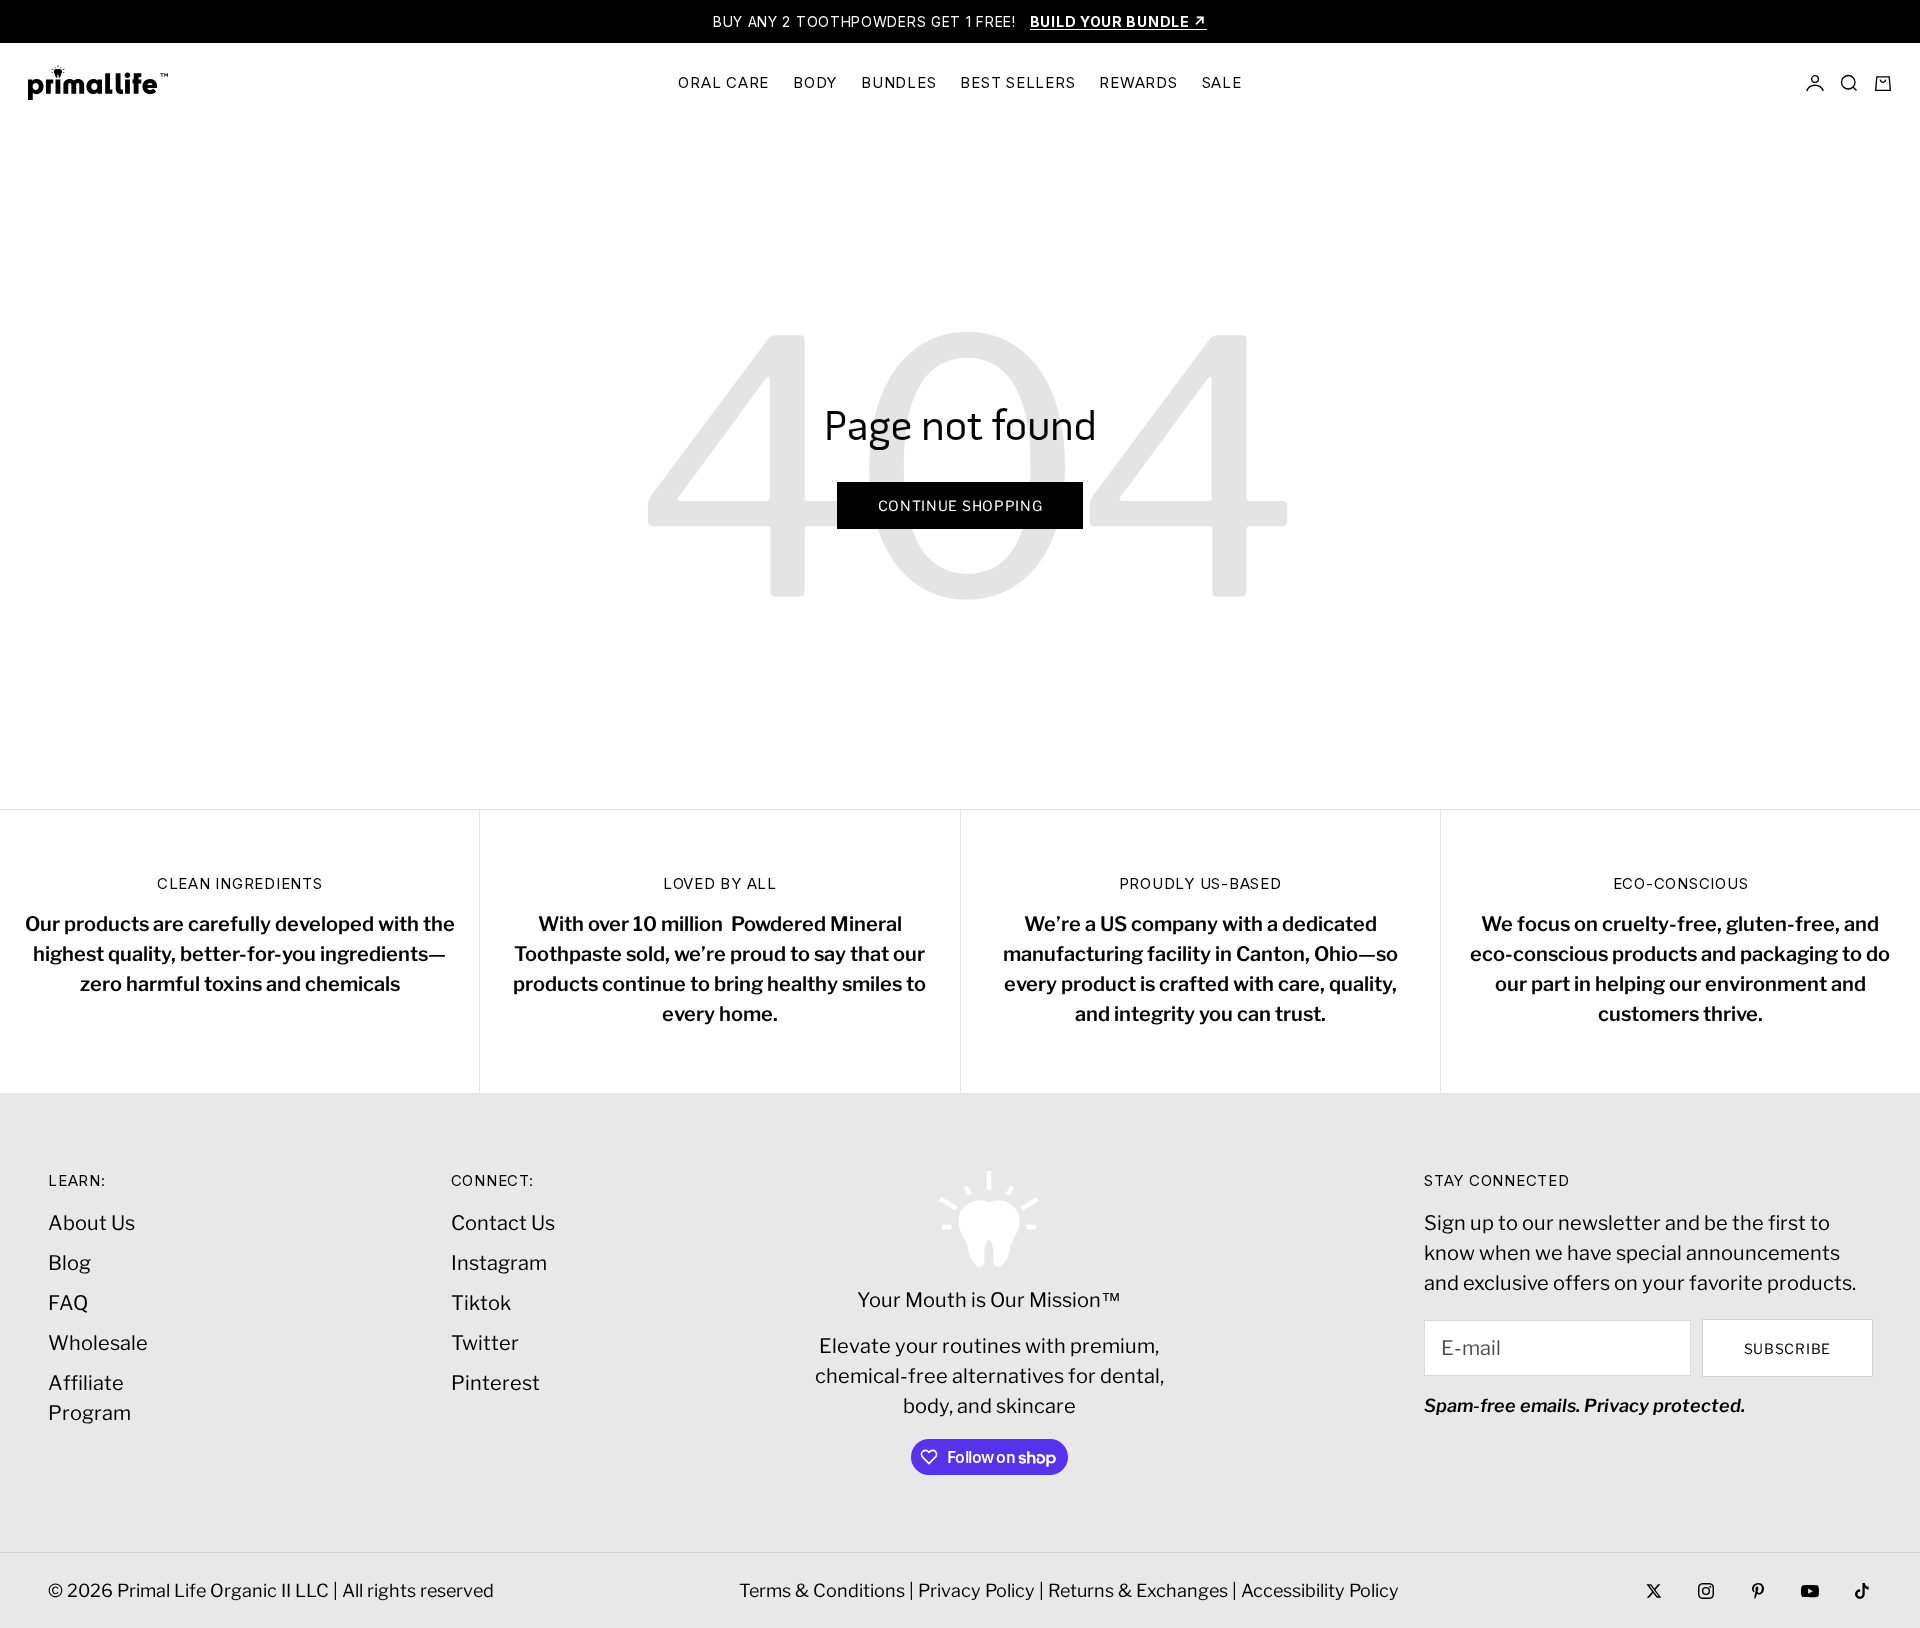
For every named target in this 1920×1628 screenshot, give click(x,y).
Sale (1222, 82)
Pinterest (495, 1383)
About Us (91, 1223)
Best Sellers (1017, 82)
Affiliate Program (89, 1398)
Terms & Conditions (822, 1590)
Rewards (1138, 82)
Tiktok (481, 1303)
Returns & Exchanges (1138, 1590)
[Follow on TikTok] (1862, 1591)
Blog (69, 1263)
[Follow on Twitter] (1654, 1591)
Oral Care (723, 82)
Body (815, 82)
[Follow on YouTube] (1810, 1591)
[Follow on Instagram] (1706, 1591)
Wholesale (98, 1343)
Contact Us (503, 1223)
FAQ (68, 1303)
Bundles (898, 82)
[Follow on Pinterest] (1758, 1591)
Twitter (485, 1343)
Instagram (499, 1263)
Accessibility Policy (1320, 1590)
